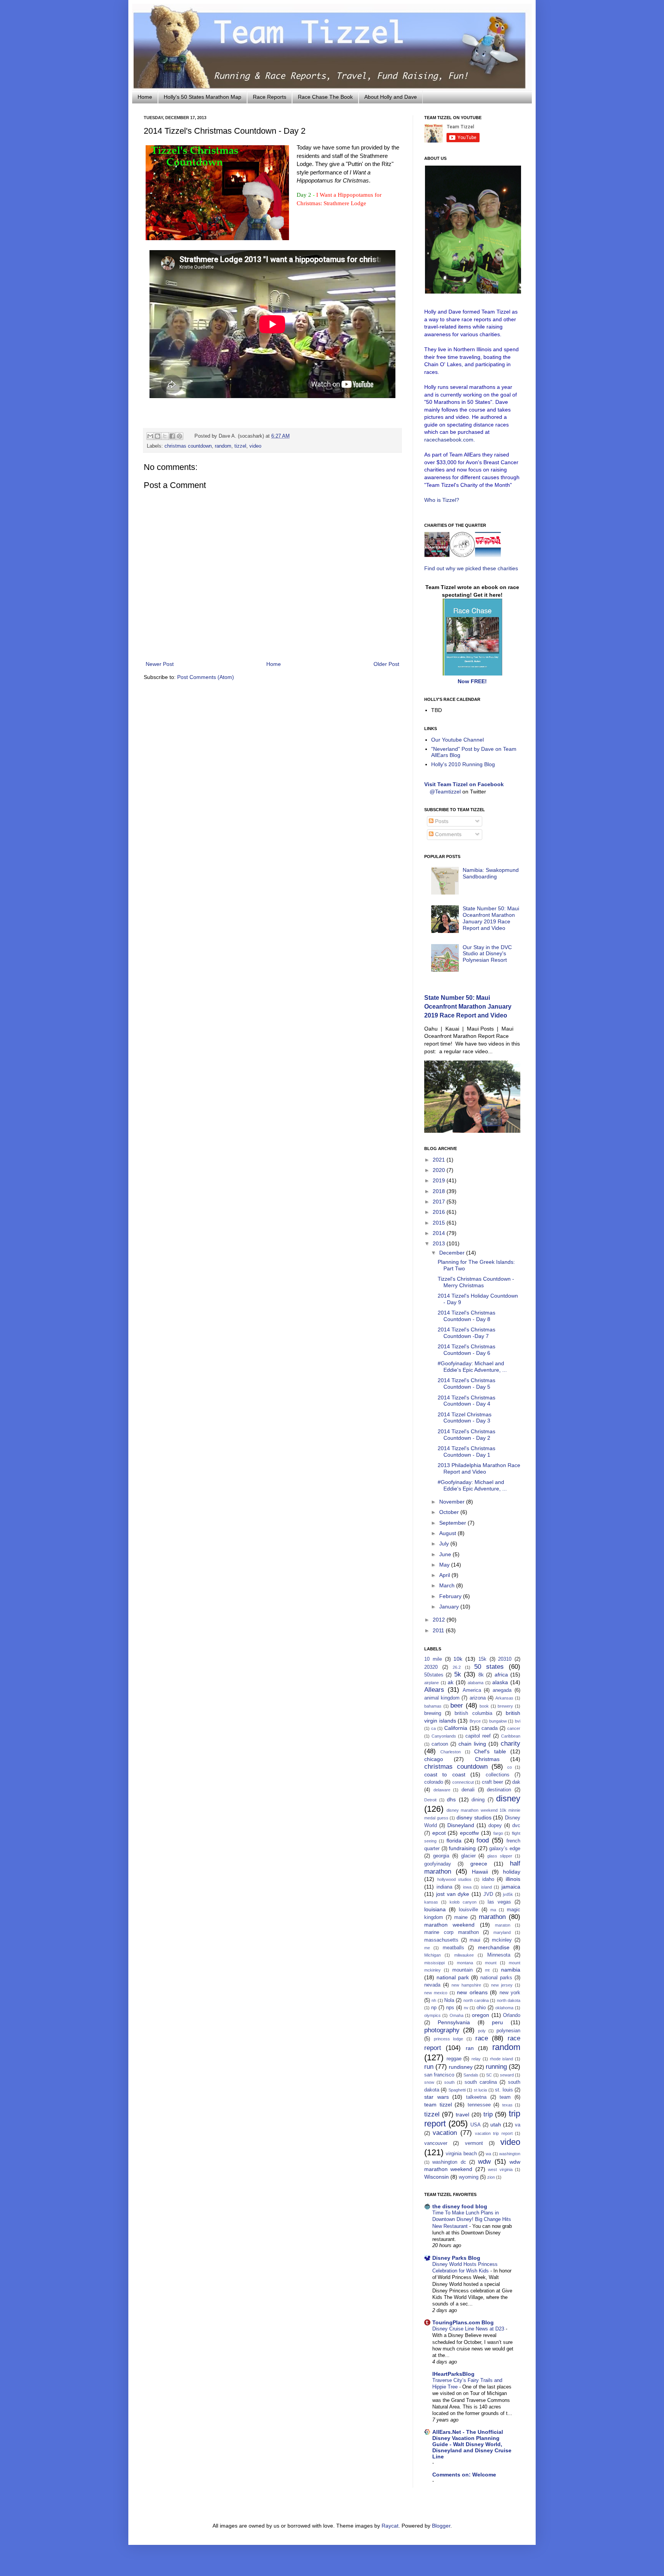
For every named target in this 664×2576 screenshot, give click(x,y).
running (496, 2067)
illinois (513, 1879)
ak (451, 1682)
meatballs (453, 1948)
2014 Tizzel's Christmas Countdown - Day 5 (466, 1383)
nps (450, 2008)
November (453, 1502)
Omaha (456, 2015)
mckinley (502, 1940)
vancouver (436, 2143)
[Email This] (150, 436)
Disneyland (461, 1825)
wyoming (469, 2177)
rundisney (461, 2067)
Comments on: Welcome (464, 2475)
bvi (518, 1721)
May (445, 1565)
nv (466, 2008)
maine (461, 1917)
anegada (502, 1690)
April (445, 1575)
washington (510, 2154)
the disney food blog (460, 2206)
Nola (449, 2000)
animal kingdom (442, 1698)
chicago (434, 1759)
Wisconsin (437, 2177)
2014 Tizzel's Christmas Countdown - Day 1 (466, 1451)
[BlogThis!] (158, 436)
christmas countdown (188, 446)
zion (491, 2177)
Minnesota (499, 1955)
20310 (505, 1659)
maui (475, 1940)
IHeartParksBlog (453, 2374)
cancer (514, 1728)
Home (145, 97)
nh (434, 2000)
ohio (481, 2008)
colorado (434, 1782)
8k (481, 1675)
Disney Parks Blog (456, 2258)
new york (510, 1993)
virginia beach (461, 2154)
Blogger (441, 2526)
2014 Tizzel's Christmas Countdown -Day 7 (466, 1333)
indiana (444, 1887)
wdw (484, 2162)
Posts (441, 821)
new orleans (472, 1992)
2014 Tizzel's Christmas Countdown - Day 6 (466, 1350)
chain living (472, 1744)
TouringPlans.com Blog (463, 2322)
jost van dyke (453, 1894)
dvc (516, 1826)
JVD (488, 1894)
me (427, 1948)
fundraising (462, 1848)
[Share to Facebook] (172, 436)
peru (497, 2022)
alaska (500, 1682)
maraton (503, 1925)
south (449, 2082)
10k (458, 1659)
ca (433, 1728)
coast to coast (445, 1774)
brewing (433, 1713)
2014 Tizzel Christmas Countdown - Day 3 (465, 1418)
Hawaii (480, 1872)
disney (508, 1798)
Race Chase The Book (325, 97)
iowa (467, 1887)
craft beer (492, 1782)
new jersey (502, 1985)
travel (462, 2115)
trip (488, 2114)
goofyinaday (438, 1864)
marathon (492, 1917)
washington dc (449, 2162)
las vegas (499, 1902)
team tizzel (438, 2105)
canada (490, 1728)
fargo (498, 1833)
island (486, 1887)
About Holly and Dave (391, 97)
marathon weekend (449, 1925)
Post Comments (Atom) (206, 677)
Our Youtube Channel (457, 740)
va (518, 2125)
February (451, 1596)
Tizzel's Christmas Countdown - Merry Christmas (476, 1282)
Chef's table (490, 1751)
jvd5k (508, 1894)
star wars (437, 2097)
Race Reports (270, 97)
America (472, 1690)
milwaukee (464, 1955)
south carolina (481, 2082)
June (446, 1554)
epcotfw (469, 1833)
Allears (434, 1690)
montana (465, 1963)
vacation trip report (494, 2133)
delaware (442, 1790)
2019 (440, 1180)
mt (487, 1970)
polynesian (508, 2031)
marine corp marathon (452, 1932)
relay (476, 2059)
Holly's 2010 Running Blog (463, 764)
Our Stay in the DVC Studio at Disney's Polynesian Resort (487, 954)
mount (491, 1963)
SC (489, 2075)
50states (434, 1675)
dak (516, 1782)
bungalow (498, 1721)
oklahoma (504, 2008)
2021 (440, 1160)
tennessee (479, 2105)
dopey (495, 1826)
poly (482, 2031)
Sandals (471, 2075)
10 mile (433, 1659)
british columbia (473, 1713)
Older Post (386, 664)
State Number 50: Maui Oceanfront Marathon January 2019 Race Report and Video (491, 918)
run (429, 2067)
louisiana (435, 1909)
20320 (431, 1667)
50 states (489, 1667)
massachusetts (441, 1940)
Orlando (512, 2015)
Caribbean (511, 1736)
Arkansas (504, 1698)
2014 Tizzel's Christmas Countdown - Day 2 (466, 1435)
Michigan (432, 1955)
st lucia (480, 2090)
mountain (462, 1970)
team (505, 2097)
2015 (440, 1223)
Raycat (390, 2526)
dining (478, 1800)
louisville (468, 1910)
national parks (496, 1978)
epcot (439, 1833)
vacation (445, 2133)
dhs (451, 1799)
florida (454, 1841)
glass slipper (500, 1856)
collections (498, 1775)
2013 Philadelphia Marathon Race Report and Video (479, 1468)
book (484, 1706)
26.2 (457, 1667)
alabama (476, 1683)
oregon (481, 2015)
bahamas (433, 1706)
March (448, 1585)
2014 (440, 1233)
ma (493, 1910)
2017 (440, 1202)
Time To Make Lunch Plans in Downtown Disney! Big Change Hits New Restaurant (472, 2219)
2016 (440, 1212)
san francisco (439, 2075)
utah (496, 2125)
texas (507, 2105)
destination (499, 1790)
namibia (511, 1970)
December (453, 1253)
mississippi (434, 1963)
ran (470, 2048)
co (510, 1767)
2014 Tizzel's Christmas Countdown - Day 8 (466, 1316)
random (223, 446)
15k (482, 1659)
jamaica (511, 1887)
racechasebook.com (449, 440)
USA (476, 2125)
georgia (441, 1856)
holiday (512, 1872)
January (450, 1607)
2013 (440, 1243)
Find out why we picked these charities (471, 568)
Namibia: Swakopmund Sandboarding (491, 873)
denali (468, 1790)
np (434, 2008)
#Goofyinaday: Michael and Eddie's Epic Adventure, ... (472, 1367)
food (483, 1840)
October (450, 1512)
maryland (502, 1932)
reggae (454, 2059)
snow (429, 2082)
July (445, 1544)
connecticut (463, 1782)
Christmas (487, 1759)
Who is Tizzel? (442, 500)
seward (507, 2075)
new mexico (436, 1993)
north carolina (476, 2000)
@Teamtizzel (445, 792)
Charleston (451, 1752)
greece (479, 1864)
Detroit (430, 1800)
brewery (505, 1706)
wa (488, 2154)
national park (453, 1977)
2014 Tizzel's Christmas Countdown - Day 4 (466, 1401)
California (456, 1728)
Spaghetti (457, 2090)
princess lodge (449, 2039)
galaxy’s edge (505, 1849)
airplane (432, 1683)
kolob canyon (463, 1902)
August (448, 1533)
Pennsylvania (454, 2022)
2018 (440, 1191)
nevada (432, 1985)
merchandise (494, 1947)
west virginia (500, 2169)
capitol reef (478, 1736)
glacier (468, 1856)
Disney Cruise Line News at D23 (469, 2329)
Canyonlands (444, 1736)
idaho (488, 1879)
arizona (478, 1698)
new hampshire (466, 1985)
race (482, 2038)
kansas (431, 1902)
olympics (432, 2015)
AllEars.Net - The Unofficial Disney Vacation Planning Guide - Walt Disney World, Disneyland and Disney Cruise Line (472, 2444)
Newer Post (160, 664)
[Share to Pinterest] (179, 436)
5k (458, 1674)
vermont (474, 2143)
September (453, 1523)
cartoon (440, 1744)
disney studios (474, 1817)
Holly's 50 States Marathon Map (203, 97)
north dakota (509, 2000)
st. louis (504, 2090)
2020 (440, 1170)
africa (501, 1675)
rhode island (502, 2059)
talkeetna (476, 2097)
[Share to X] (165, 436)
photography (442, 2030)
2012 (440, 1620)
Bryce (475, 1721)
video (255, 446)
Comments (447, 834)
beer (457, 1705)
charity (510, 1744)
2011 (439, 1630)
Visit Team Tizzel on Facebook (464, 784)
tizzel (240, 446)
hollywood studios (455, 1879)
